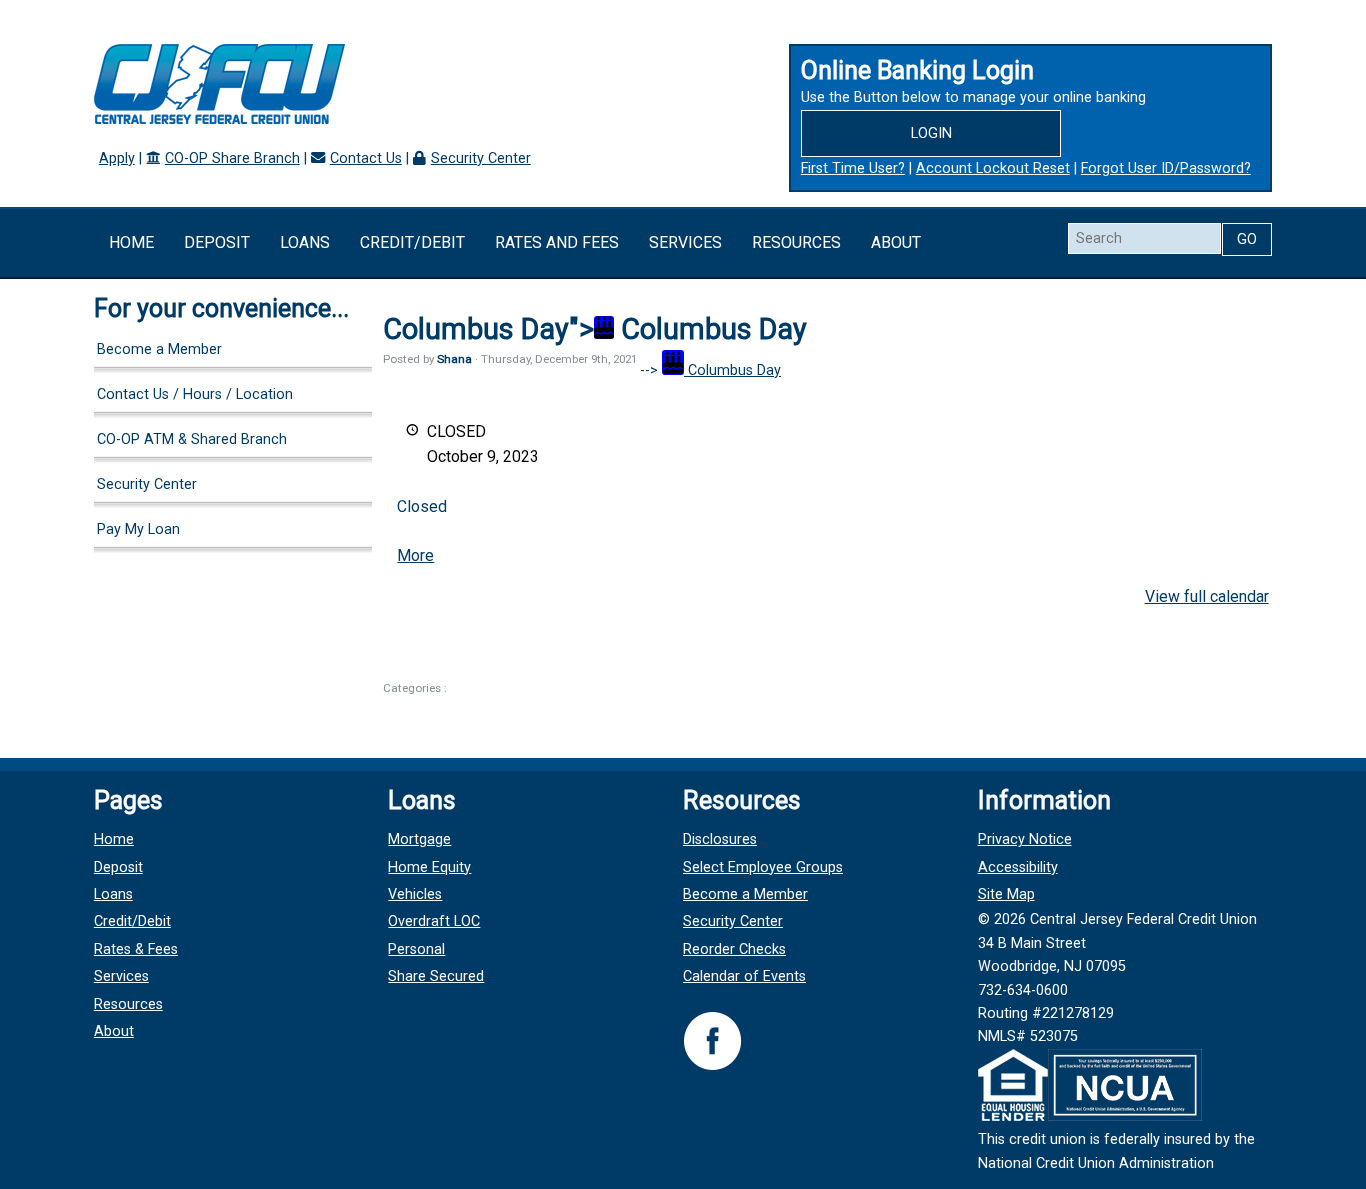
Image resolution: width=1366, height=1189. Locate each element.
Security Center (481, 158)
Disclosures (720, 839)
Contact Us (366, 158)
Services (685, 242)
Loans (305, 242)
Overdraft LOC (434, 921)
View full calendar (1207, 596)
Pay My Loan (138, 529)
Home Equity (429, 867)
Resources (796, 242)
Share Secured (436, 976)
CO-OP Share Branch (232, 158)
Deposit (217, 242)
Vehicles (415, 894)
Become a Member (159, 349)
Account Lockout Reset (993, 168)
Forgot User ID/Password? (1166, 168)
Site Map (1006, 894)
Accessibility (1018, 867)
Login (931, 133)
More (415, 555)
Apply (117, 158)
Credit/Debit (412, 242)
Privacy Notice (1025, 839)
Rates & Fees (136, 949)
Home (131, 242)
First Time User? (853, 168)
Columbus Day (732, 370)
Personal (416, 949)
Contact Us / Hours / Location (195, 394)
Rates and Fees (557, 242)
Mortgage (419, 839)
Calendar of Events (744, 976)
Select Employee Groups (763, 867)
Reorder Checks (734, 949)
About (896, 242)
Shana (454, 359)
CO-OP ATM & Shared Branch (192, 439)
